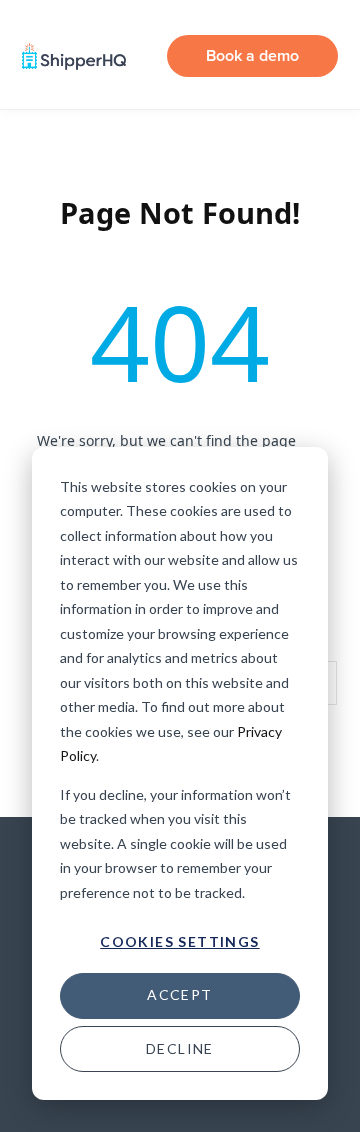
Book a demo (252, 55)
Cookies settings (179, 941)
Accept (179, 994)
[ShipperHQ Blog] (74, 56)
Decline (180, 1048)
